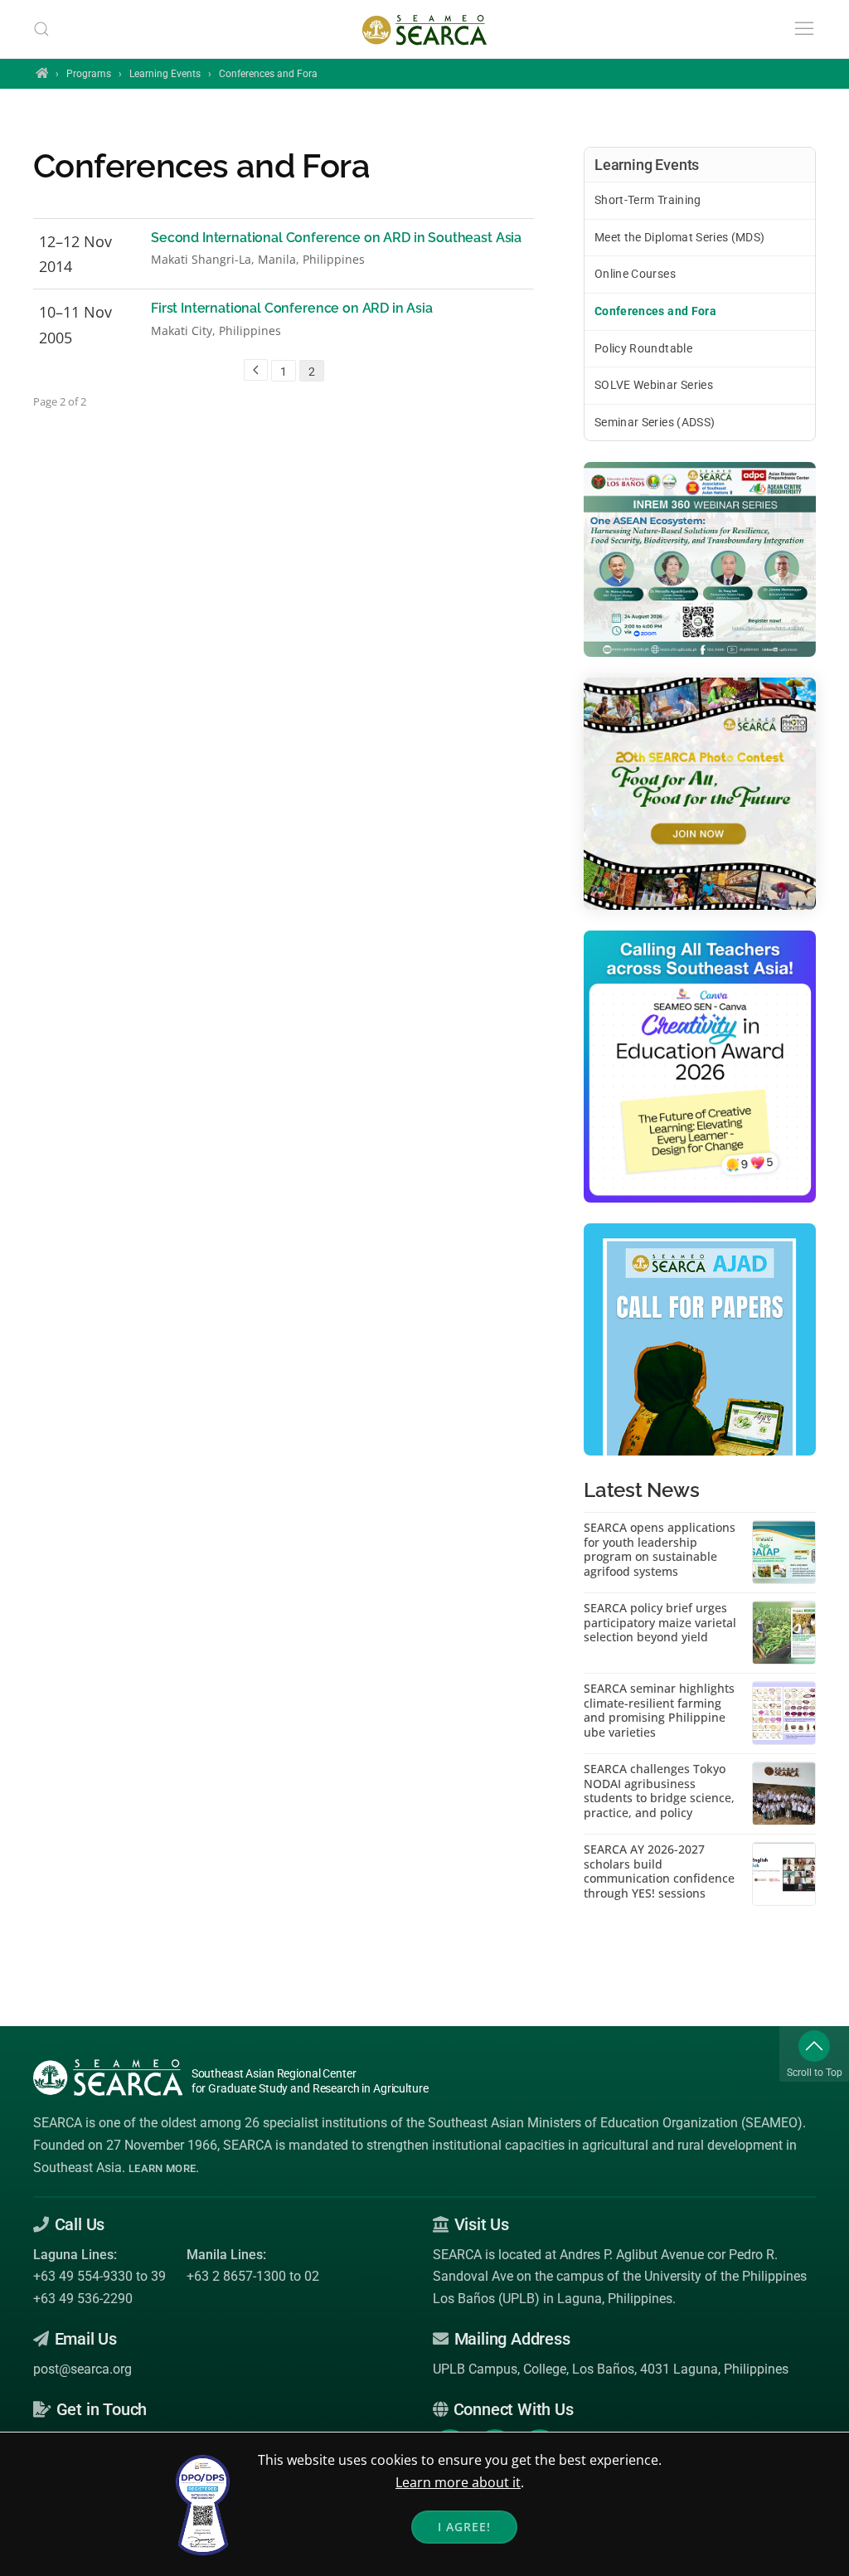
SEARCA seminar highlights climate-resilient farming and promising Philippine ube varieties (659, 1710)
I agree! (464, 2527)
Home (42, 73)
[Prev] (256, 370)
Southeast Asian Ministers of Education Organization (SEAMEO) (615, 2123)
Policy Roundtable (643, 348)
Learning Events (165, 74)
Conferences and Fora (655, 311)
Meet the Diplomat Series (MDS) (680, 237)
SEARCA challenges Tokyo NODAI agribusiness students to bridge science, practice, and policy (659, 1791)
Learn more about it (458, 2482)
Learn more (162, 2168)
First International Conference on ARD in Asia (292, 308)
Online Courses (635, 274)
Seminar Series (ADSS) (655, 422)
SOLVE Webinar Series (654, 385)
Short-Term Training (648, 200)
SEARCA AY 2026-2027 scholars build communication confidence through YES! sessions (659, 1871)
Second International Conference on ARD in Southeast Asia (336, 238)
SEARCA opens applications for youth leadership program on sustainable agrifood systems (660, 1549)
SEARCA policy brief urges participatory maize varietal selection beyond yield (660, 1623)
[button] (41, 29)
